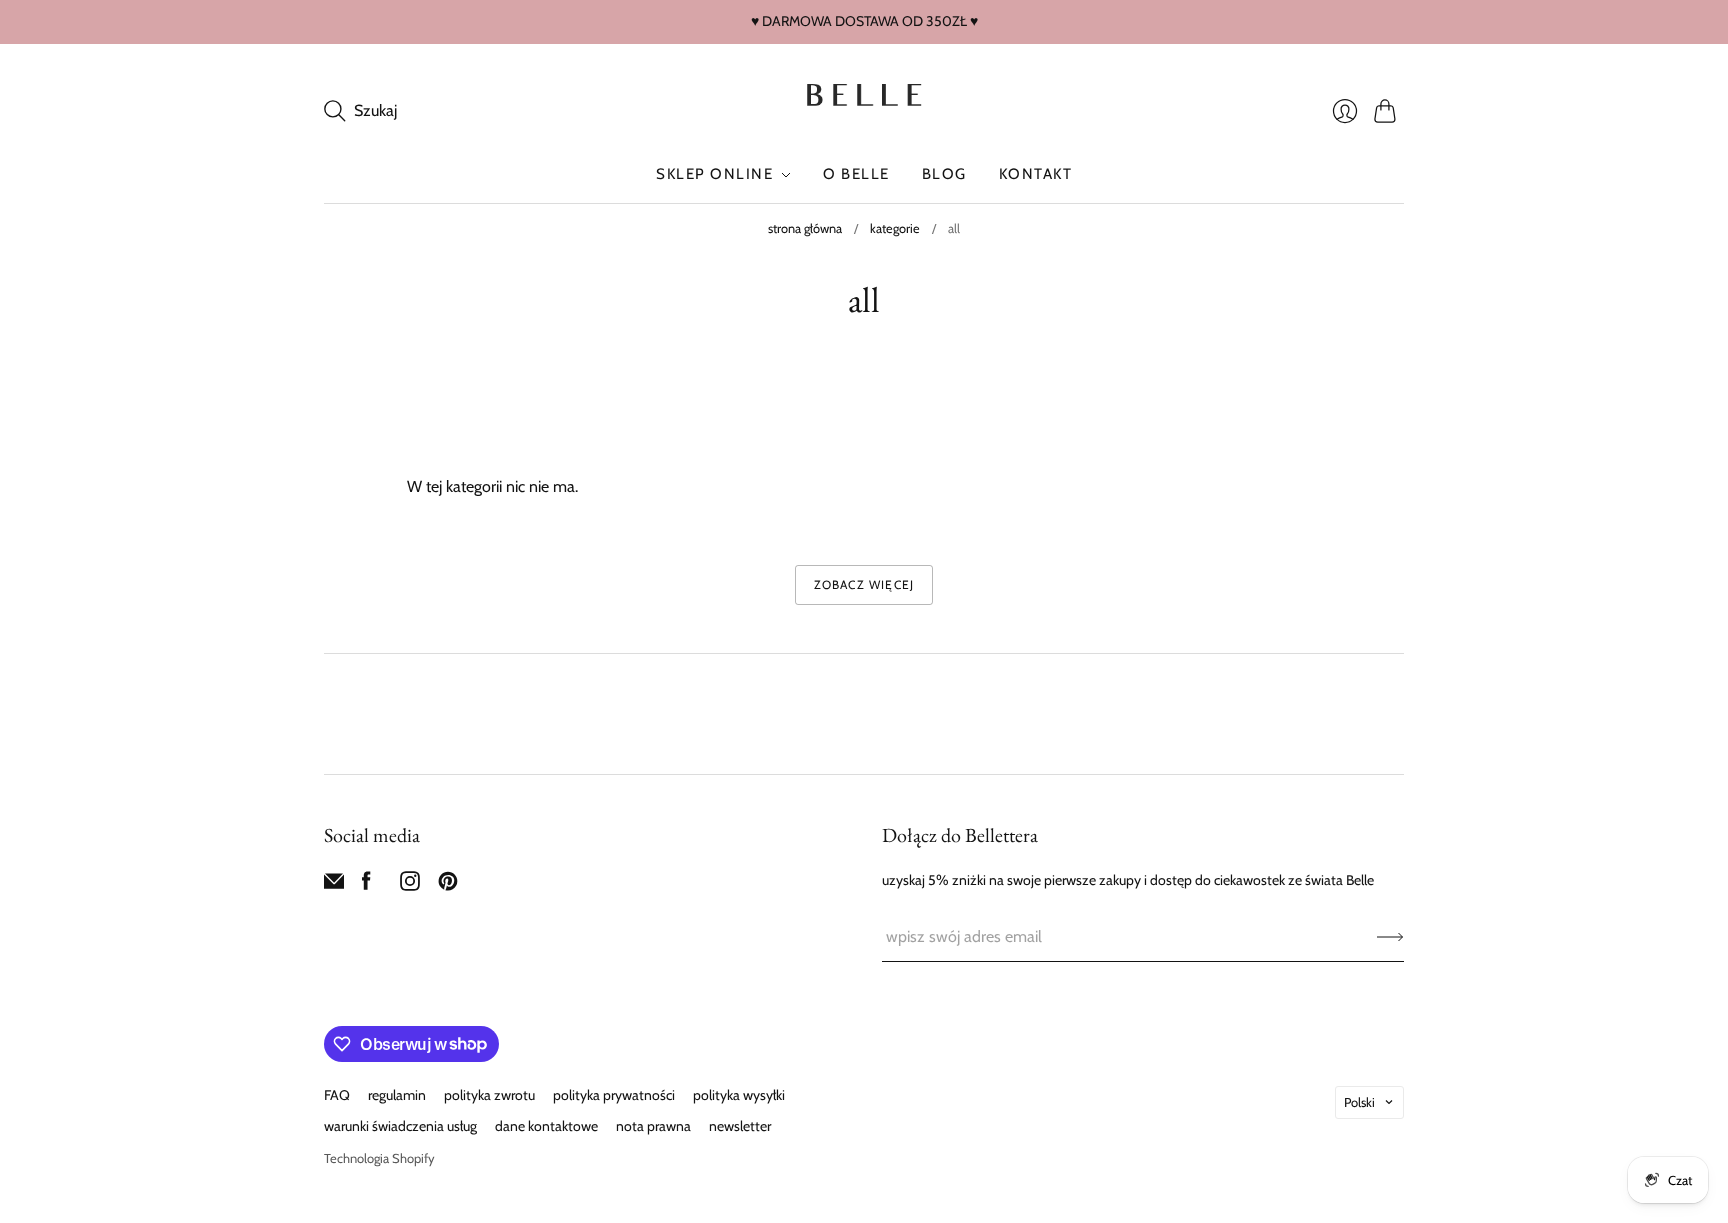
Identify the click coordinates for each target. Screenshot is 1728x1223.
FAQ (337, 1095)
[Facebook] (366, 885)
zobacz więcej (864, 584)
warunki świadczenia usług (400, 1126)
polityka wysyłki (739, 1095)
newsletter (740, 1126)
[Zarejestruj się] (1390, 937)
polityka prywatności (614, 1095)
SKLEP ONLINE (714, 174)
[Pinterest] (448, 885)
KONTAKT (1036, 174)
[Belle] (864, 95)
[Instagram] (410, 885)
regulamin (397, 1095)
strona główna (805, 228)
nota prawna (653, 1126)
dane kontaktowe (546, 1126)
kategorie (895, 228)
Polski (1359, 1102)
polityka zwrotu (489, 1095)
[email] (334, 885)
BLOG (944, 174)
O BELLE (856, 174)
